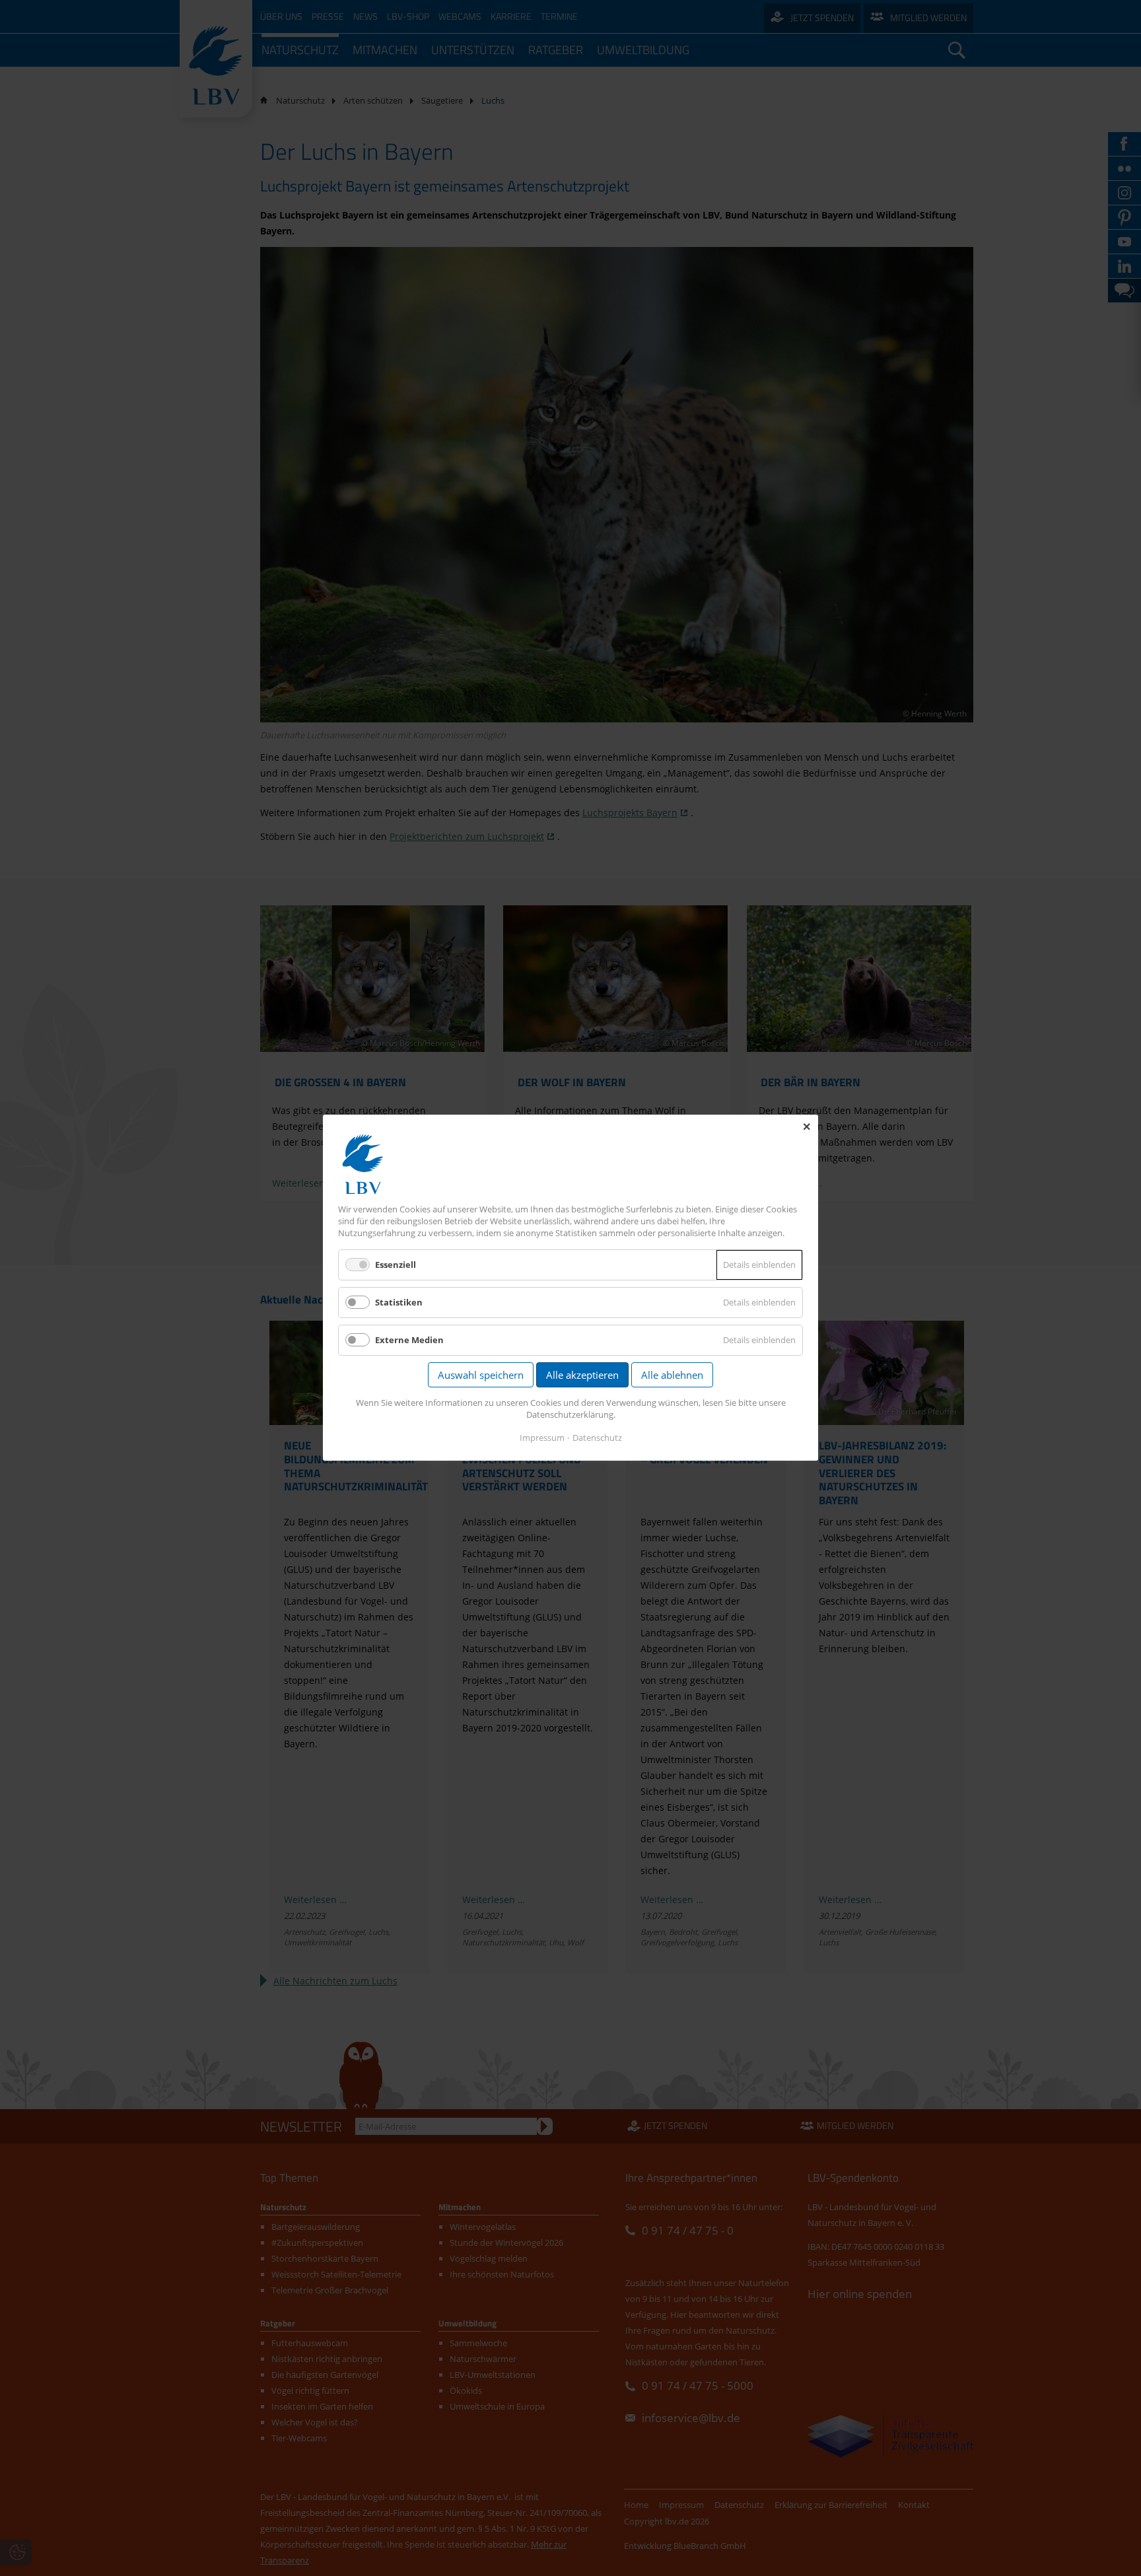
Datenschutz (597, 1438)
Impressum (542, 1438)
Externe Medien (409, 1340)
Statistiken (399, 1302)
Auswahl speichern (481, 1375)
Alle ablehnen (672, 1375)
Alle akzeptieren (582, 1375)
